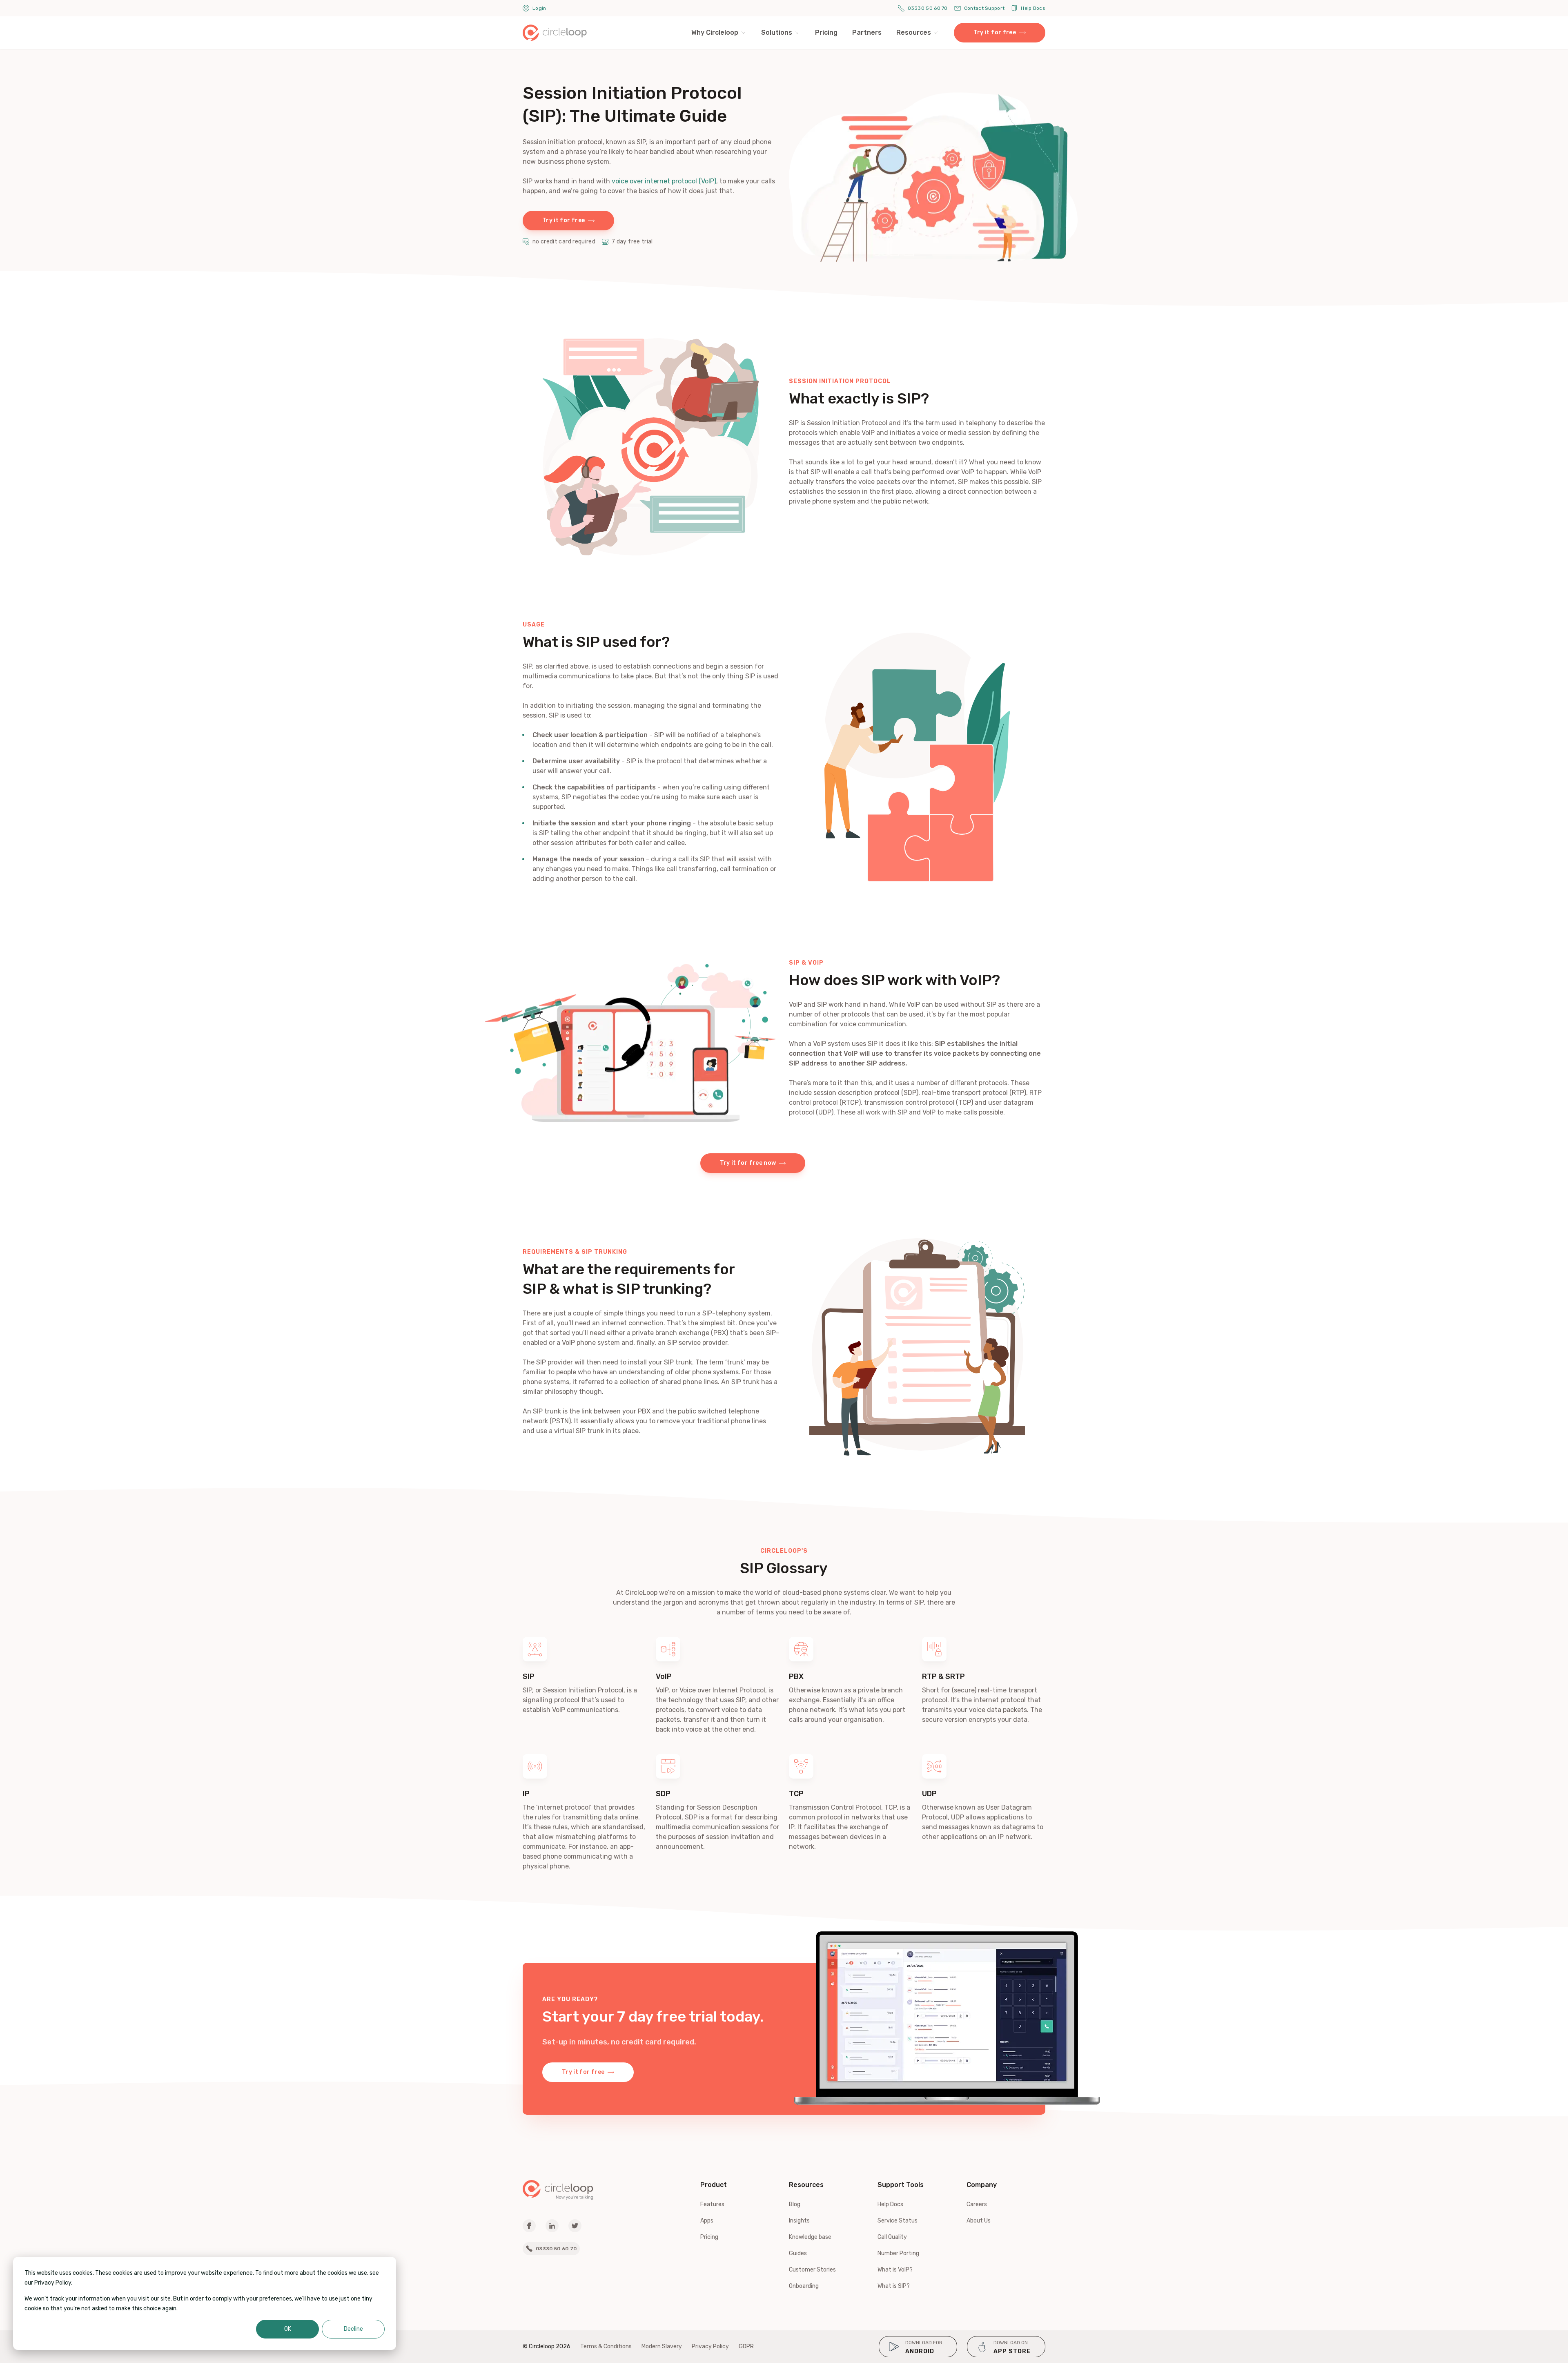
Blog (795, 2204)
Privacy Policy (710, 2346)
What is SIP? (894, 2286)
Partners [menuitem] (867, 32)
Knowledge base (810, 2237)
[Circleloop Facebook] (529, 2226)
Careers (977, 2204)
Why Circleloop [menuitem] (715, 32)
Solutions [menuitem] (777, 32)
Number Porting (898, 2253)
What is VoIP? (895, 2270)
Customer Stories (812, 2270)
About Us (979, 2221)
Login (539, 8)
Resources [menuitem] (914, 32)
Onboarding (804, 2286)
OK (288, 2329)
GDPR (746, 2346)
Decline (353, 2329)
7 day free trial (632, 242)
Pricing (709, 2237)
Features (712, 2204)
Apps (707, 2221)
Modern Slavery (662, 2346)
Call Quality (892, 2237)
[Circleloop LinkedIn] (552, 2226)
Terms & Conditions (606, 2346)
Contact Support (984, 8)
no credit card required (564, 242)
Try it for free (995, 32)
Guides (798, 2253)
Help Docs (1033, 8)
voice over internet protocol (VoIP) (664, 181)
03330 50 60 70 (928, 8)
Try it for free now (748, 1163)
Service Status (898, 2221)
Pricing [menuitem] (826, 32)
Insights (799, 2221)
